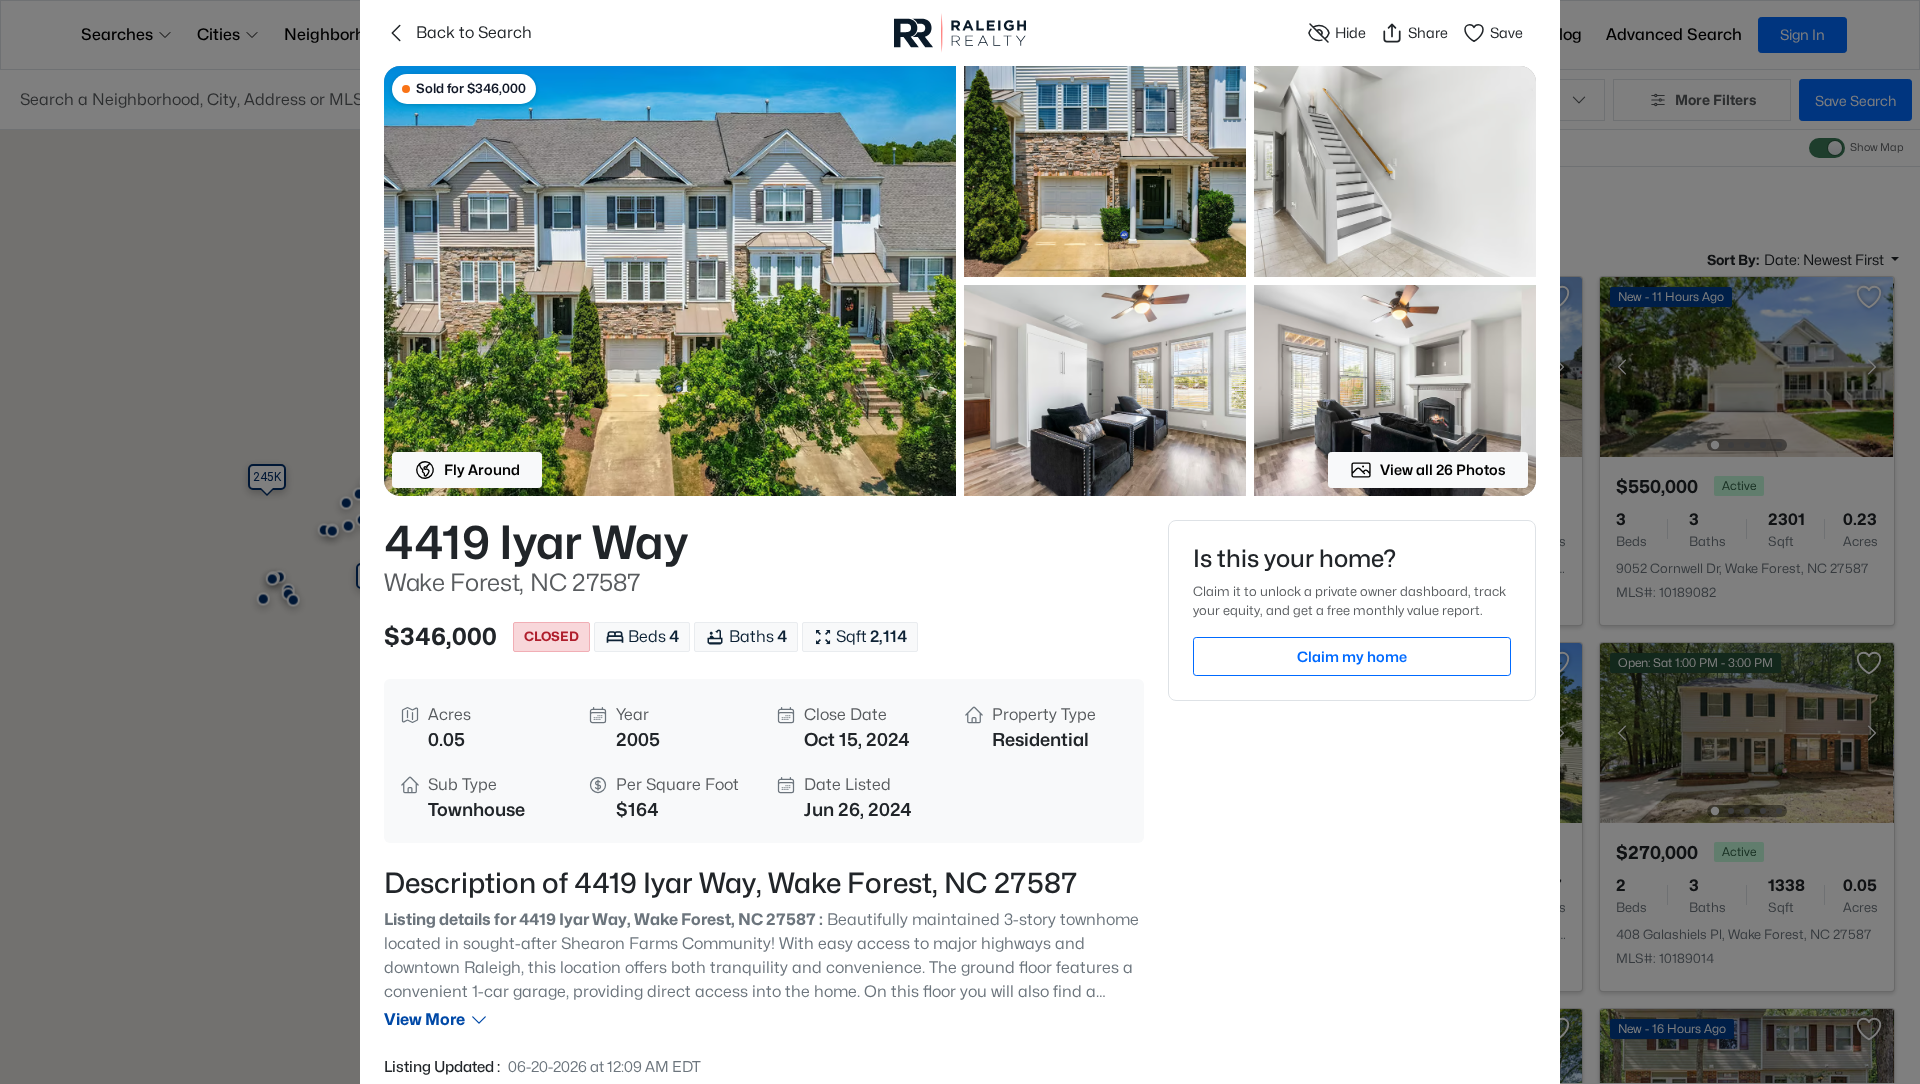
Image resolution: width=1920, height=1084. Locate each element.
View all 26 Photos (1443, 469)
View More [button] (424, 1019)
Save (1506, 32)
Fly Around (482, 469)
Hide (1350, 32)
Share (1428, 32)
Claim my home (1352, 656)
